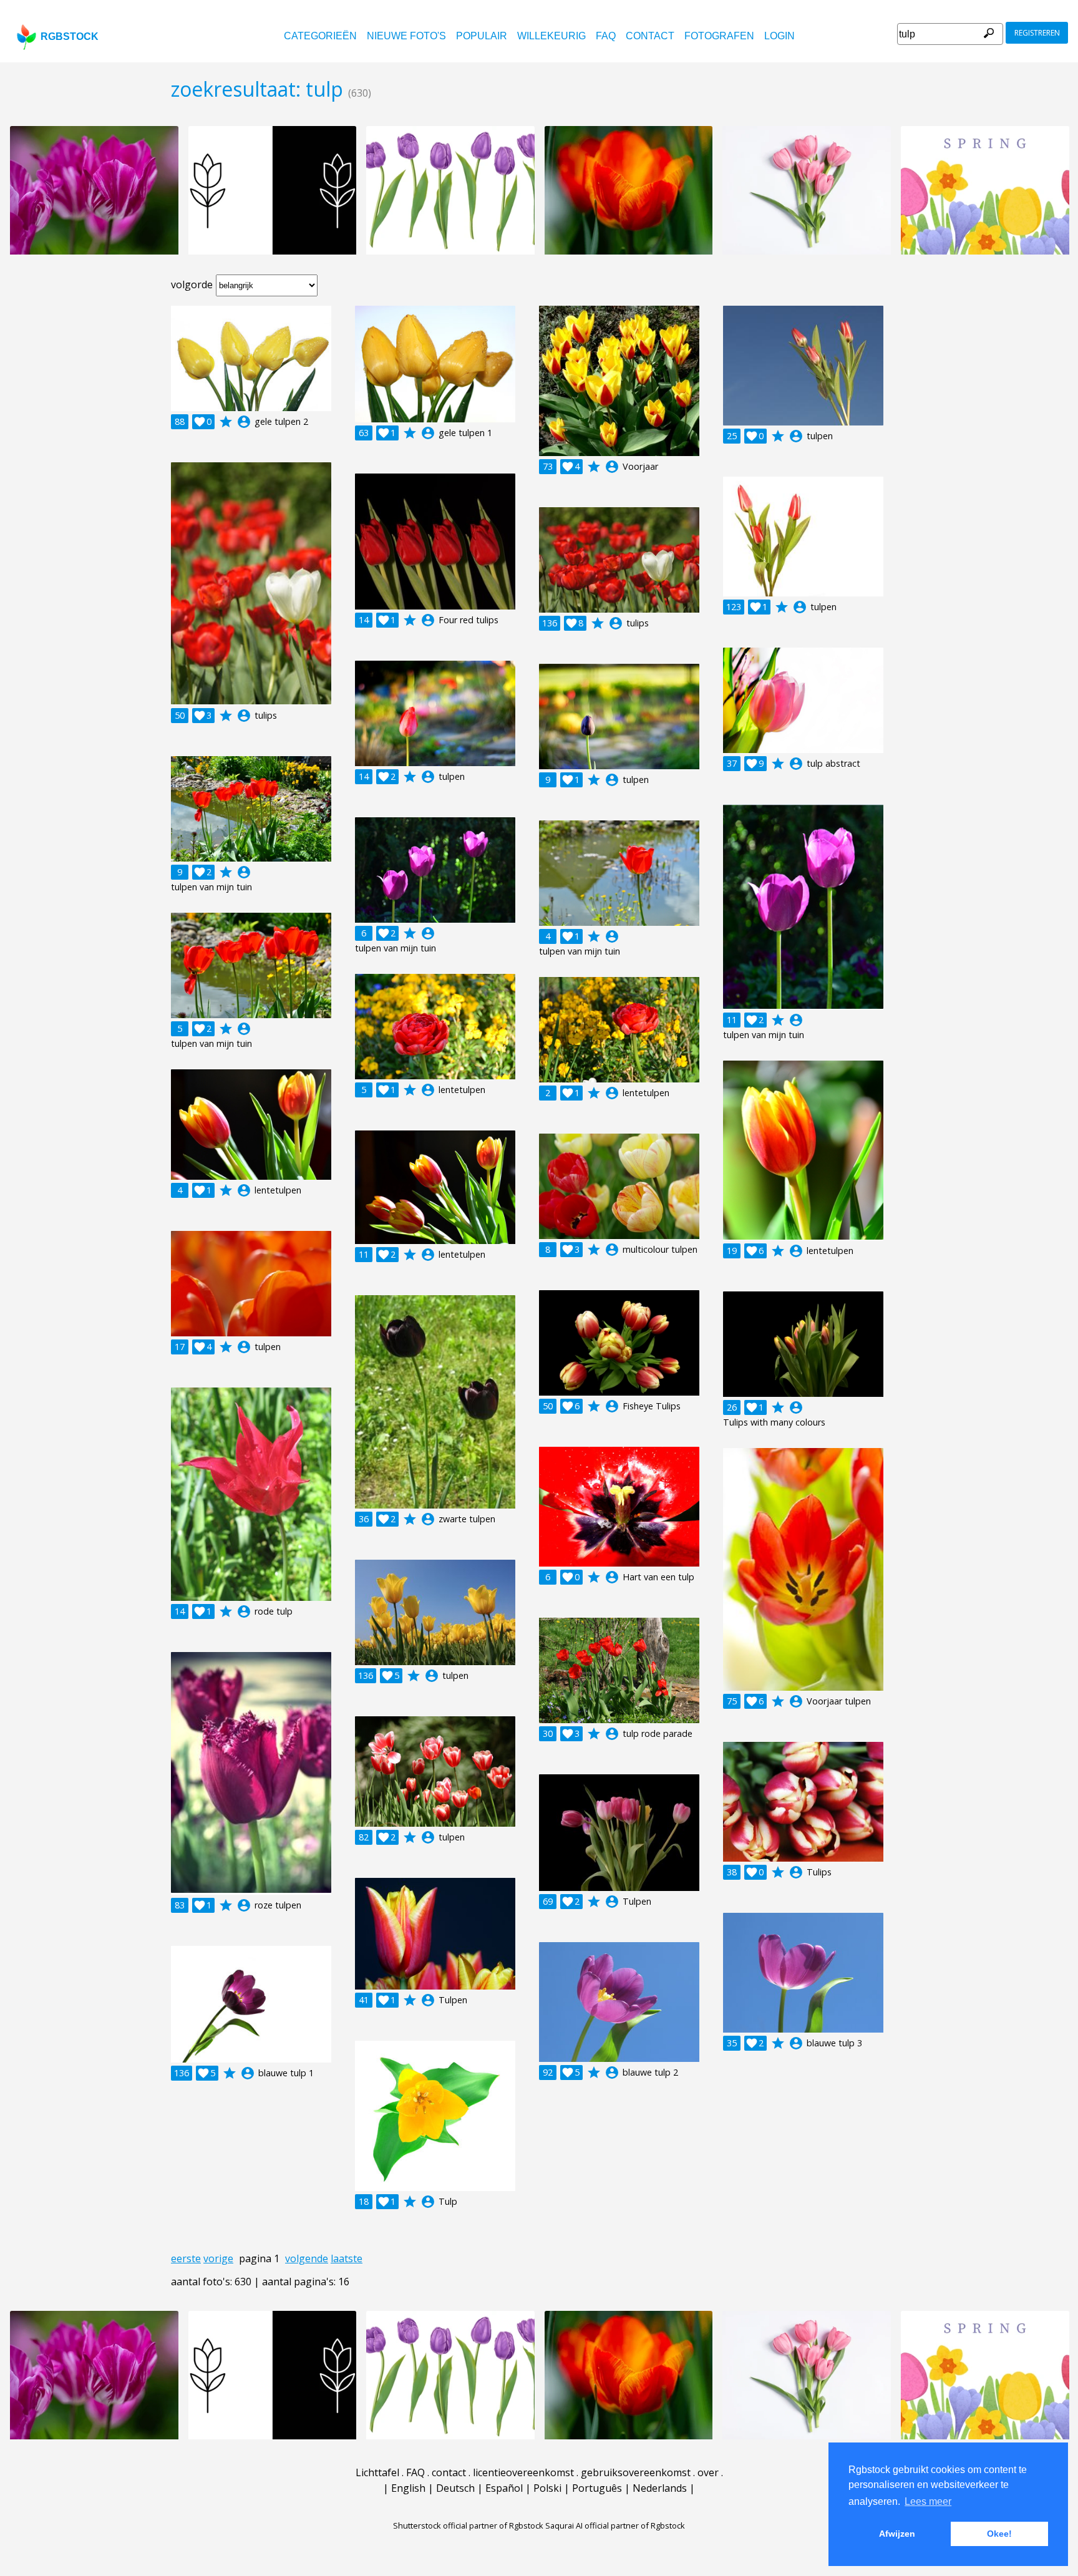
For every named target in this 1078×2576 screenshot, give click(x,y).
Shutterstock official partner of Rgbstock (468, 2525)
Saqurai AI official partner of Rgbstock (615, 2525)
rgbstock (70, 36)
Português (597, 2488)
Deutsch (455, 2488)
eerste (186, 2258)
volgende (307, 2258)
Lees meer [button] (928, 2501)
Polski (547, 2488)
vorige (218, 2258)
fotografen (719, 36)
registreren (1037, 33)
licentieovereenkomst (523, 2472)
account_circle (244, 422)
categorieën (320, 36)
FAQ (606, 36)
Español (504, 2488)
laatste (347, 2258)
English (408, 2488)
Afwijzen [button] (897, 2534)
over (708, 2472)
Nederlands (660, 2488)
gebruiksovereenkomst (636, 2472)
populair (482, 36)
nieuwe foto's (406, 36)
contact (650, 36)
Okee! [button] (999, 2534)
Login (779, 36)
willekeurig (551, 36)
